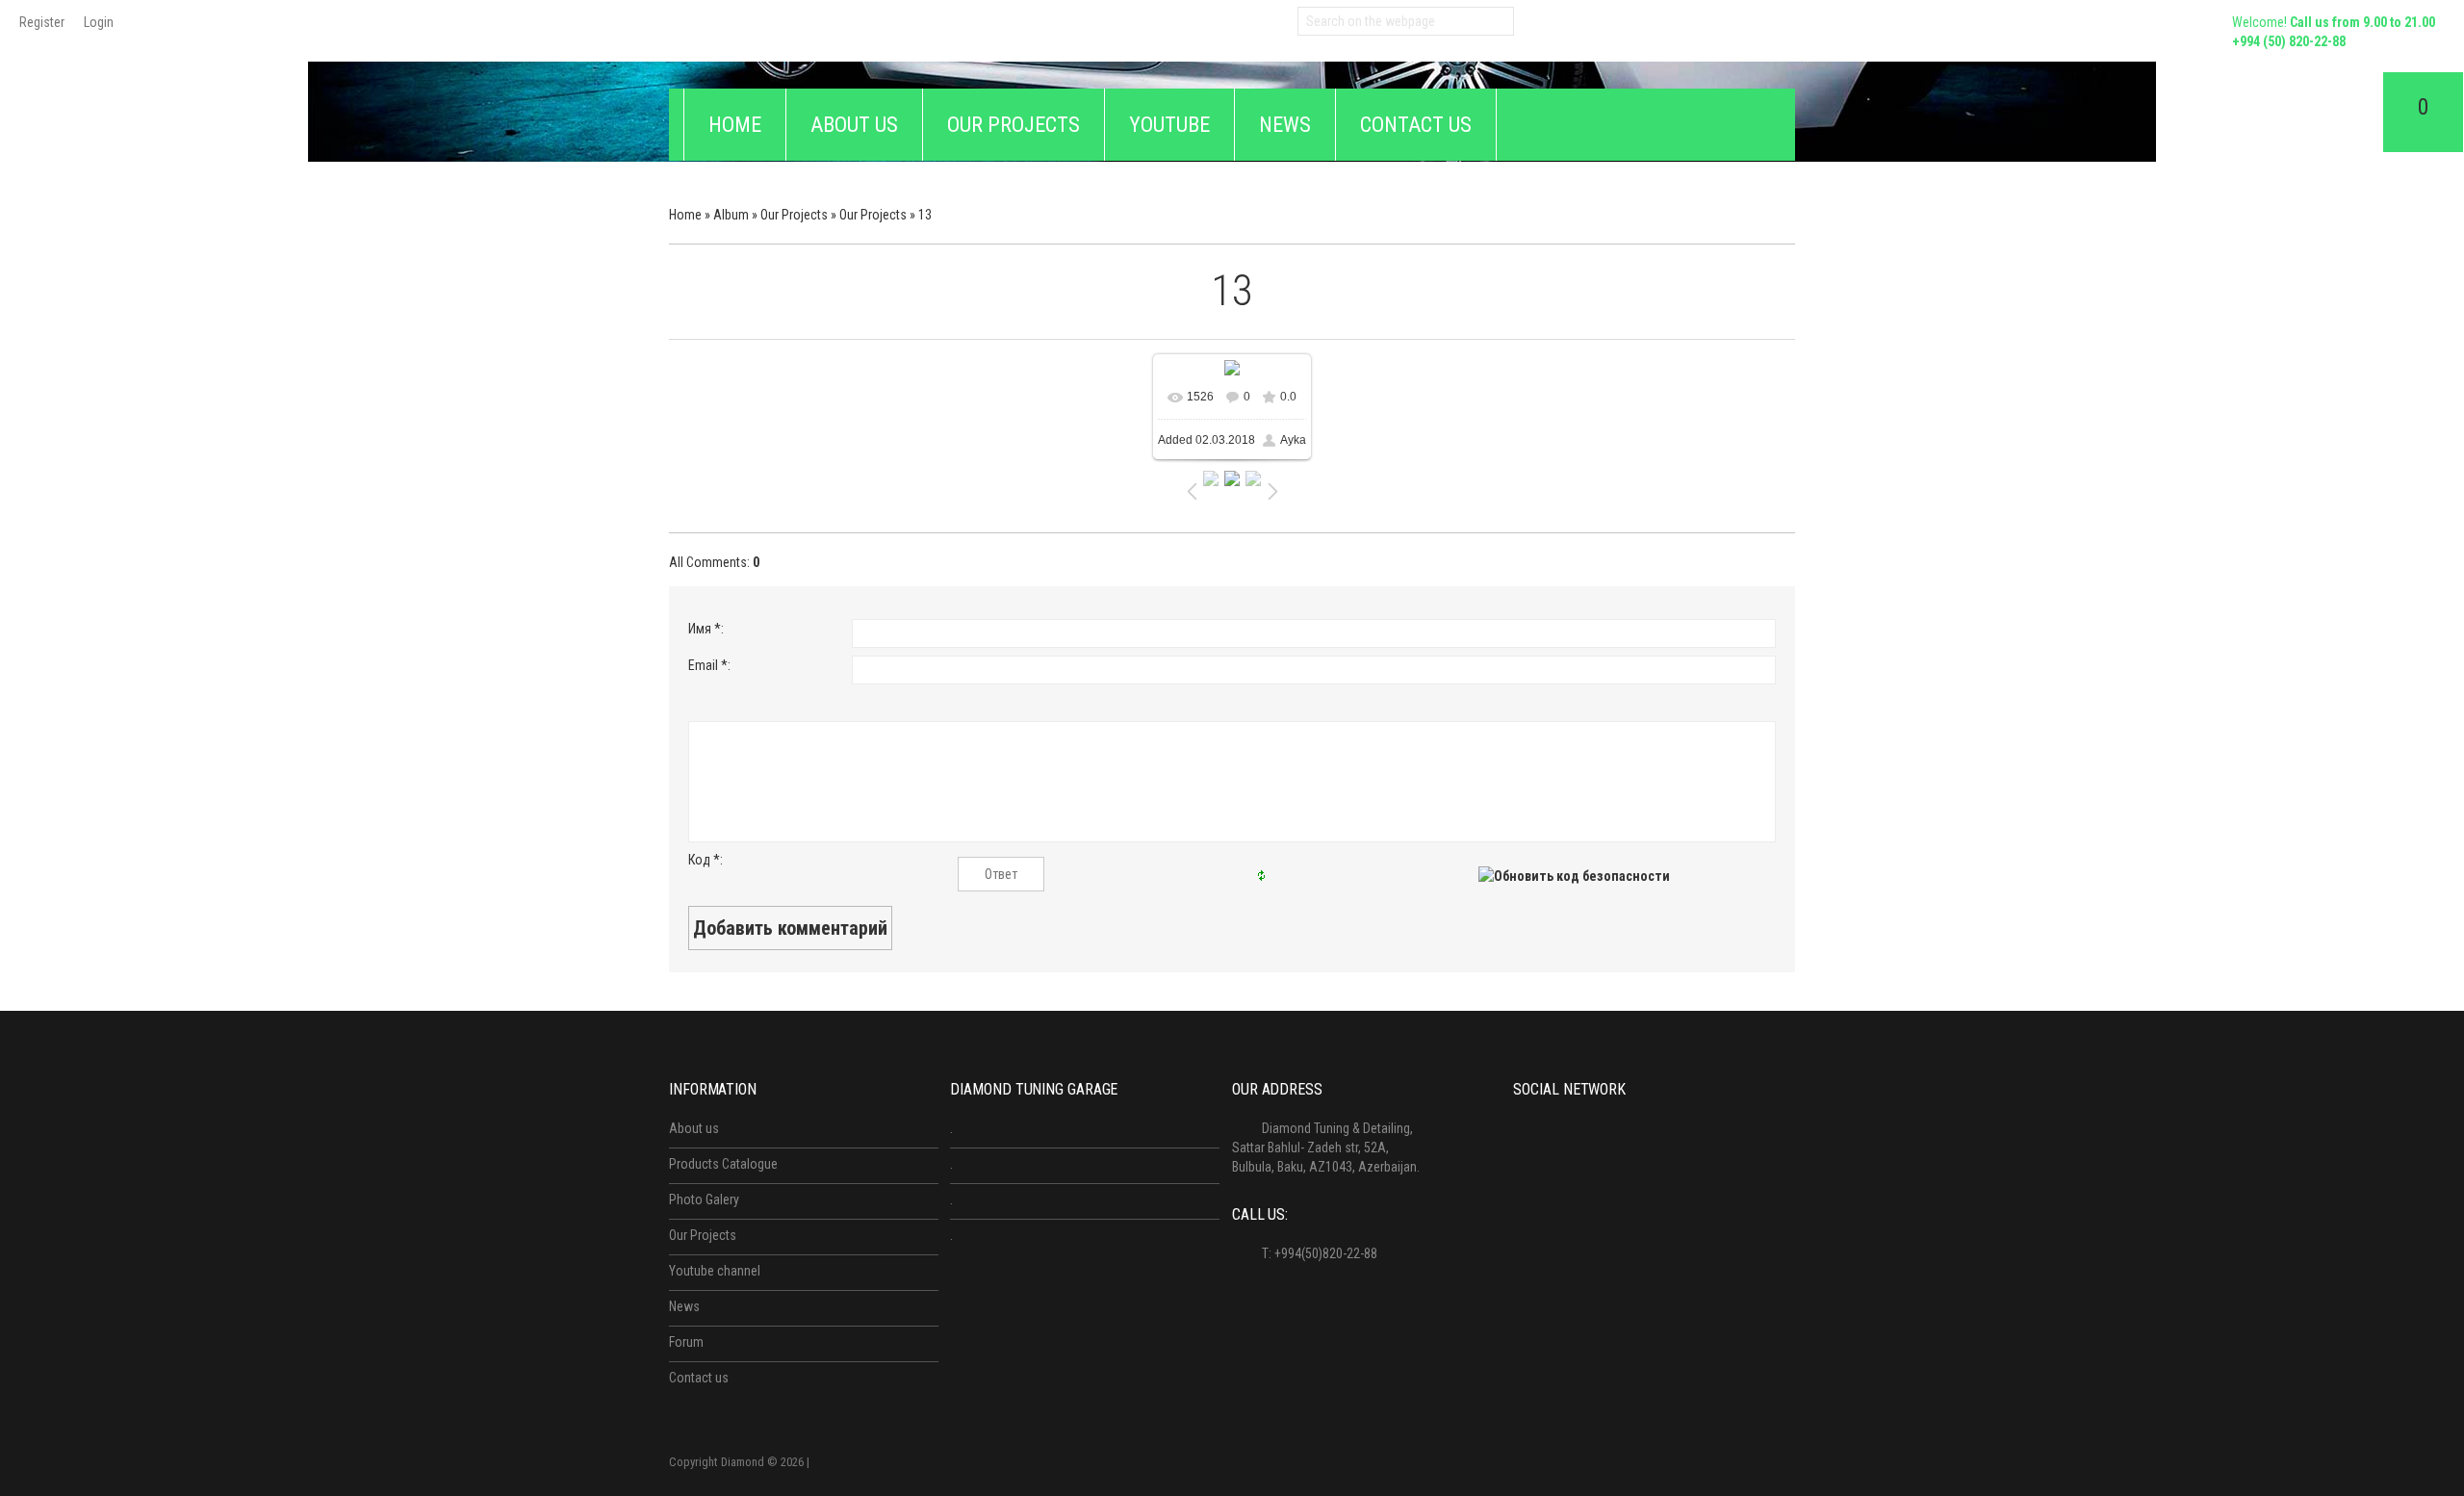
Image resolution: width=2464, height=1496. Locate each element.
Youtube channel (715, 1271)
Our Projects (794, 215)
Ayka (1293, 440)
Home (685, 215)
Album (731, 215)
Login (99, 22)
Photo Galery (704, 1199)
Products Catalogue (723, 1164)
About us (694, 1128)
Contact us (699, 1378)
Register (42, 22)
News (684, 1306)
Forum (686, 1342)
